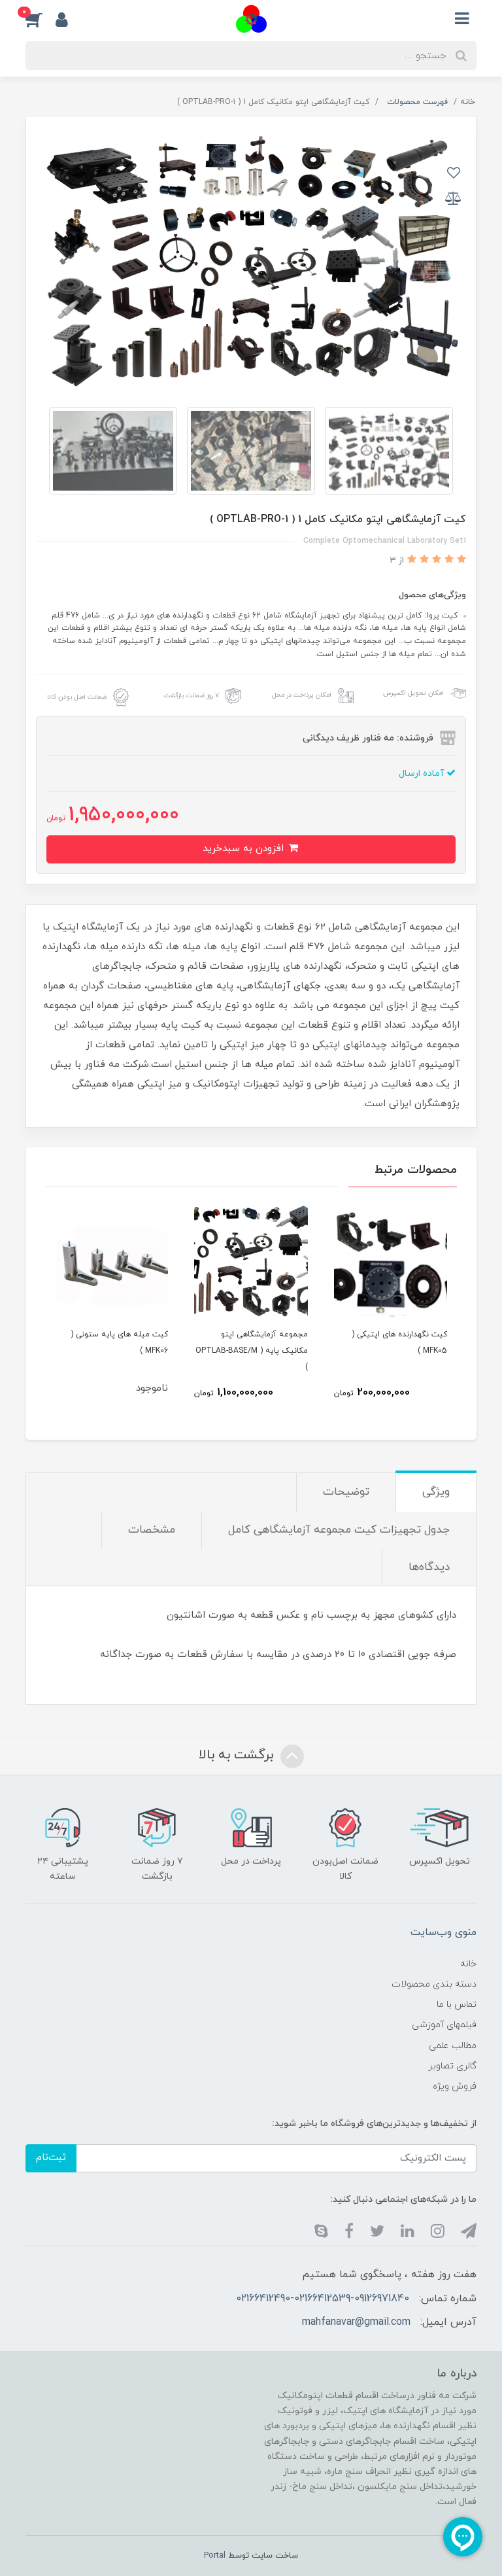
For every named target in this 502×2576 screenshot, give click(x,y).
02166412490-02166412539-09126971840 (323, 2299)
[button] (41, 19)
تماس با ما (457, 2005)
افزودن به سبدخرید (245, 849)
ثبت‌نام (51, 2158)
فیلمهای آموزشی (444, 2025)
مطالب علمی (453, 2046)
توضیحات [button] (346, 1492)
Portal (215, 2556)
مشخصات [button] (152, 1530)
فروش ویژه (455, 2086)
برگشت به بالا (238, 1755)
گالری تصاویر (452, 2066)
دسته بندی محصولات (434, 1984)
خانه (468, 1964)
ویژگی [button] (436, 1492)
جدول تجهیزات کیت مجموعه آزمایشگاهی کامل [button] (339, 1530)
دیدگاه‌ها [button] (429, 1567)
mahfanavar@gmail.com (356, 2322)
